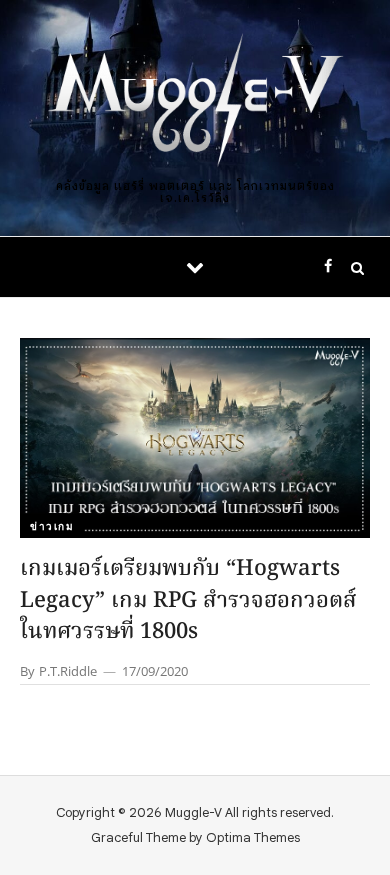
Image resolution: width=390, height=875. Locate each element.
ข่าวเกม (52, 526)
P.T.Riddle (68, 671)
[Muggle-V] (195, 102)
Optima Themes (253, 837)
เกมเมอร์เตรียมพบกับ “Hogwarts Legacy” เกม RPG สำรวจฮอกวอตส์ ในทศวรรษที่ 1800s (188, 601)
